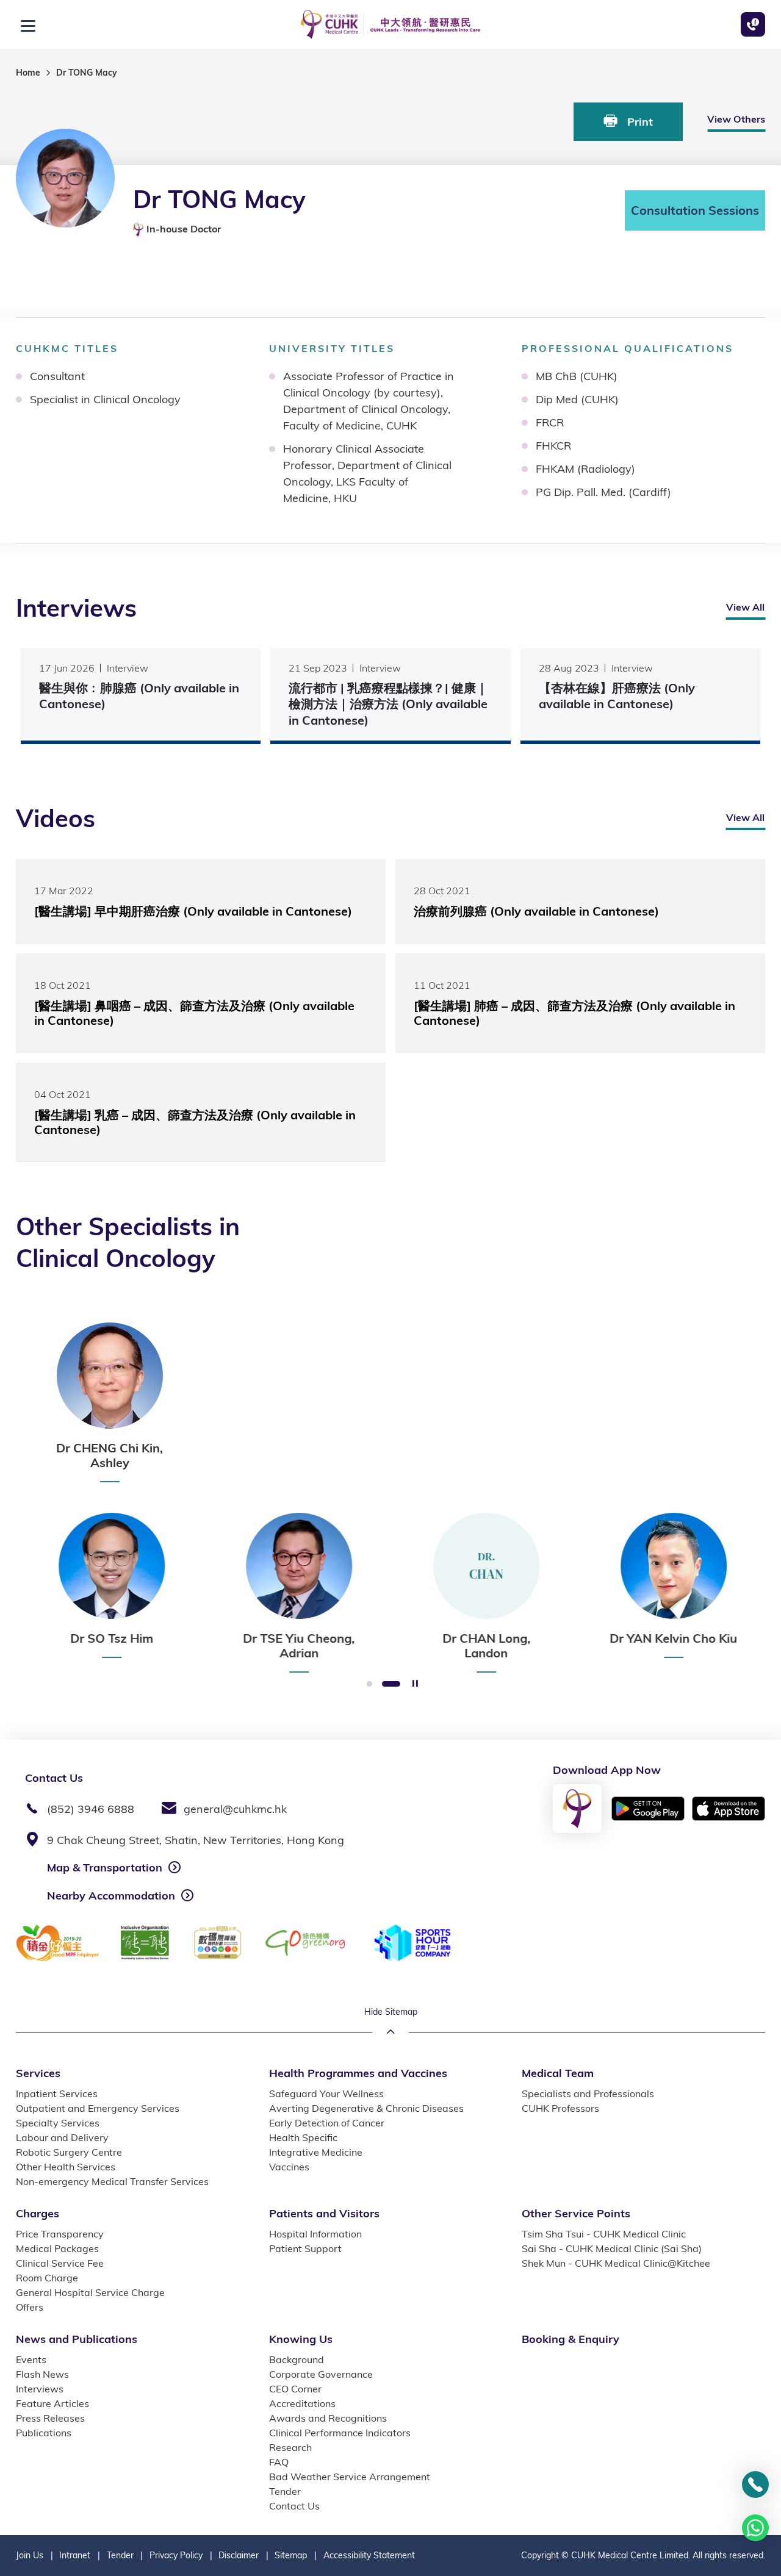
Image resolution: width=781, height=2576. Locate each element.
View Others (736, 119)
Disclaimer (239, 2555)
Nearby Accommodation (111, 1896)
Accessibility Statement (369, 2555)
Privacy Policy (176, 2555)
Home (28, 73)
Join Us (30, 2555)
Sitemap (291, 2555)
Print (639, 122)
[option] (110, 1402)
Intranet (75, 2555)
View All (745, 607)
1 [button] (369, 1684)
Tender (120, 2555)
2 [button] (391, 1684)
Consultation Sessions (695, 210)
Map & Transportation (105, 1867)
